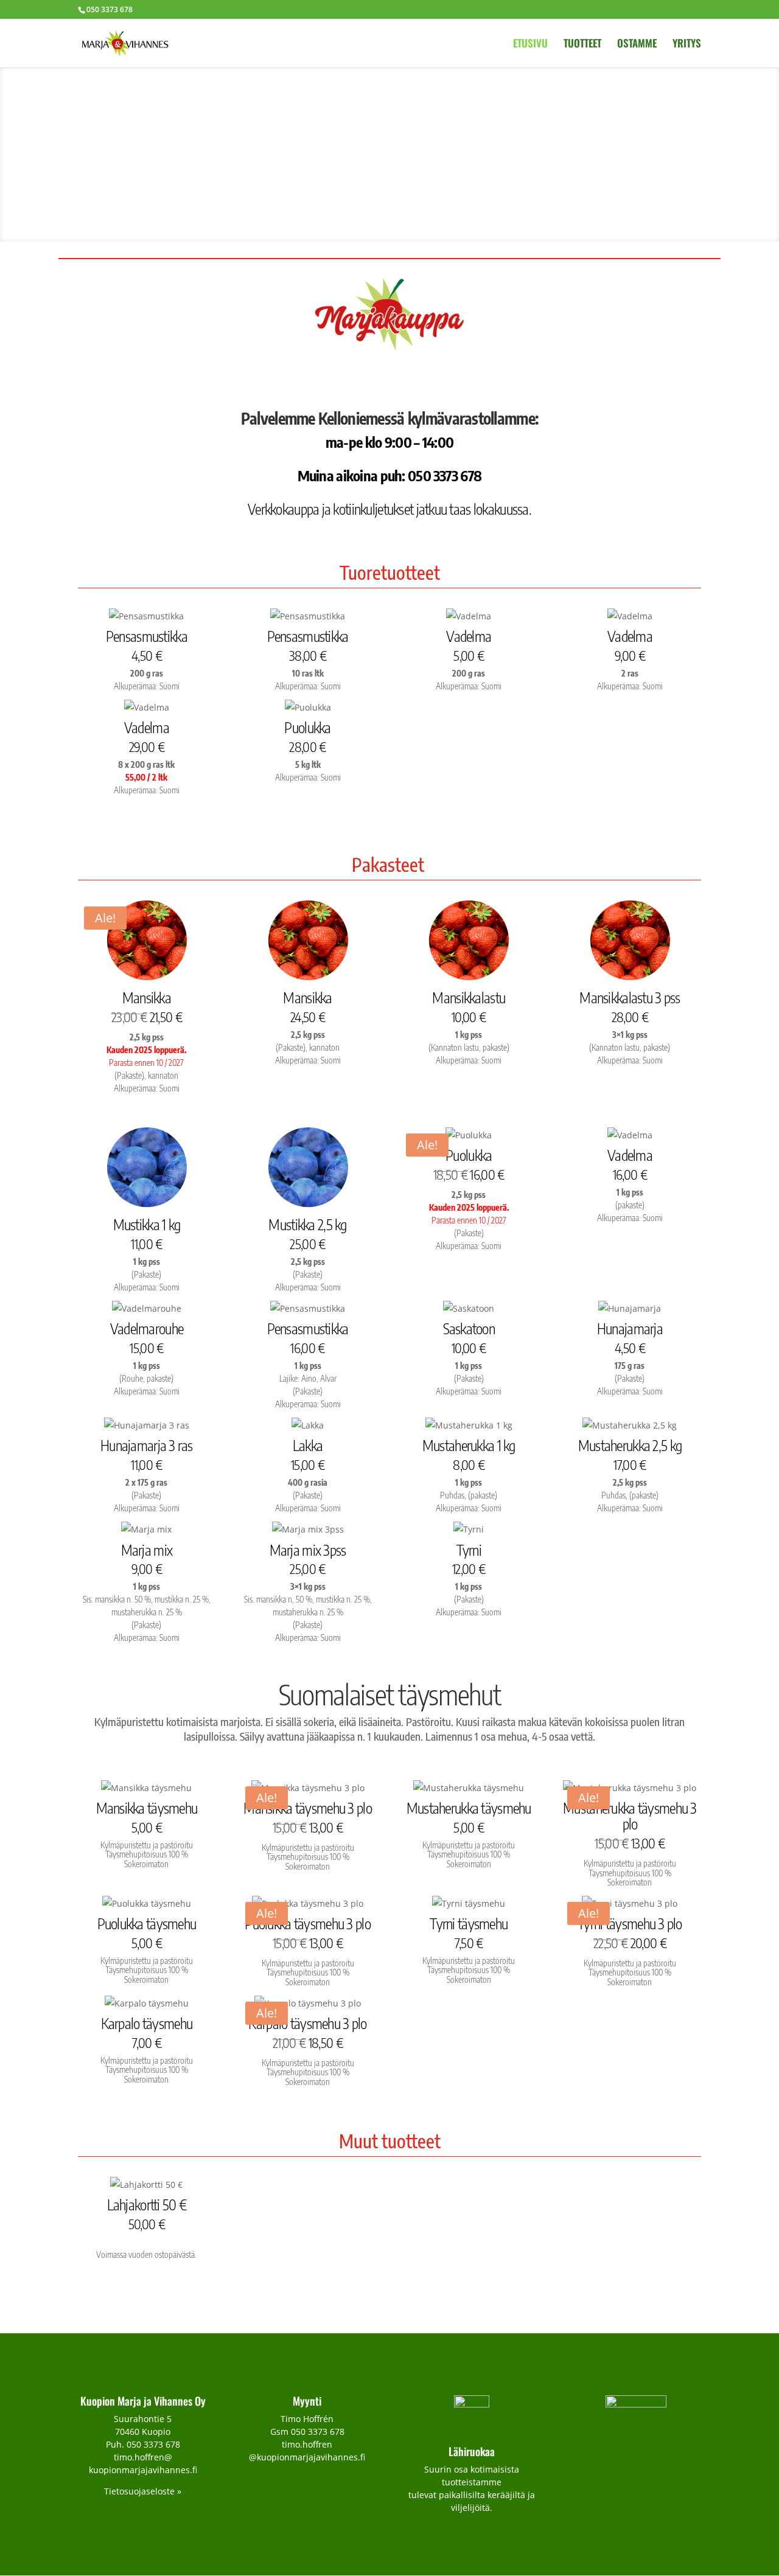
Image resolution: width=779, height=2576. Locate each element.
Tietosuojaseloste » (143, 2491)
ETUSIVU (530, 45)
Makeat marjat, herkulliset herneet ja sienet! (389, 143)
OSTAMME (637, 45)
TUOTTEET (582, 45)
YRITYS (687, 45)
